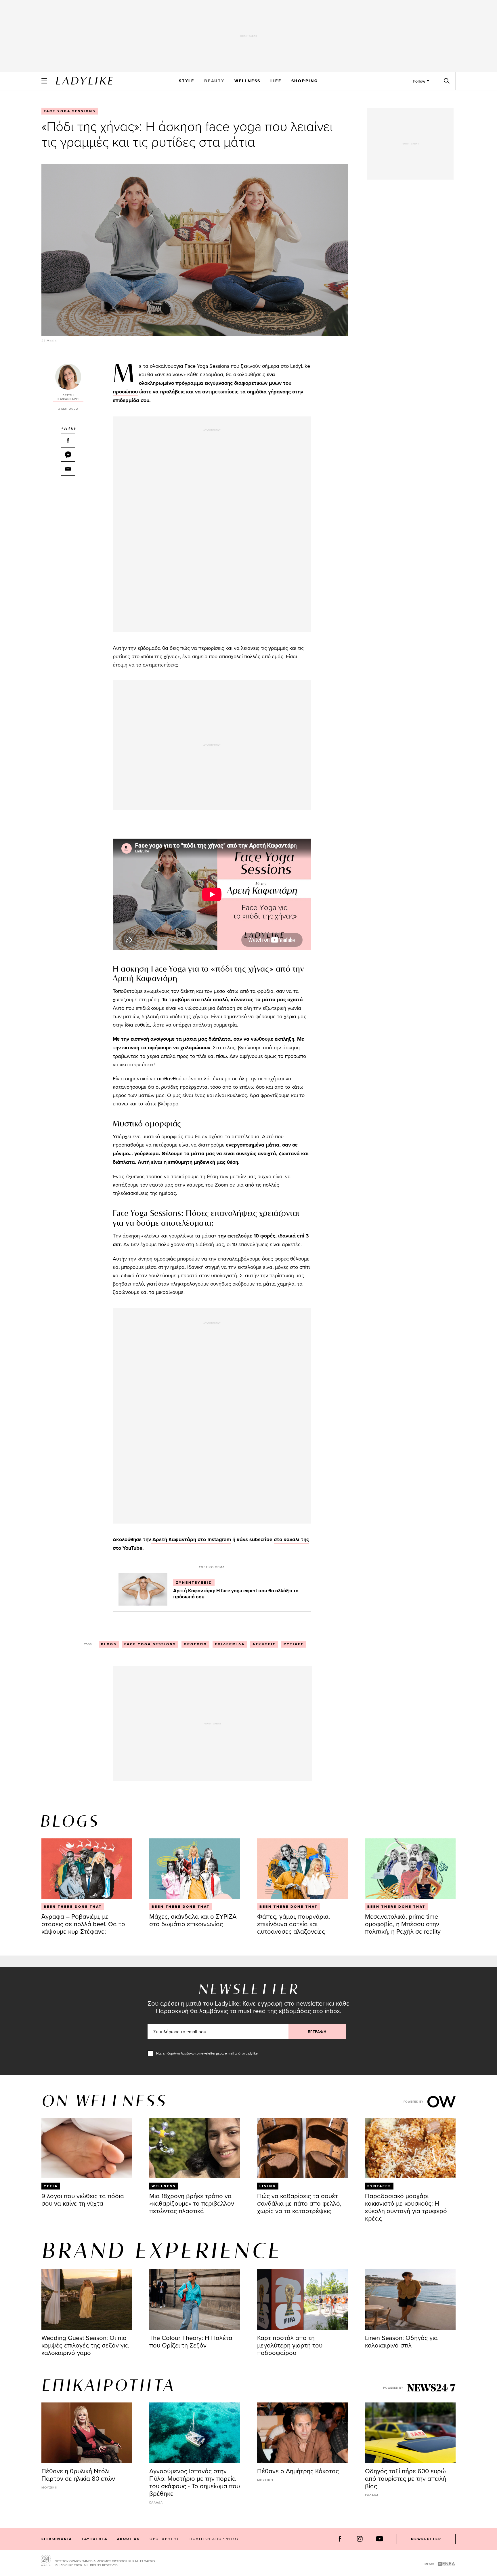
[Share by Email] (68, 469)
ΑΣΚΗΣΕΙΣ (264, 1644)
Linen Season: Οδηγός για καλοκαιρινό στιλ (401, 2341)
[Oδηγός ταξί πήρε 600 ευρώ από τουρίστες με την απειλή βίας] (410, 2433)
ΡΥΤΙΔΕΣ (294, 1644)
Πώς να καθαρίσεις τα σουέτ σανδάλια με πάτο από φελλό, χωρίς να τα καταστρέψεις (299, 2203)
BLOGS (109, 1644)
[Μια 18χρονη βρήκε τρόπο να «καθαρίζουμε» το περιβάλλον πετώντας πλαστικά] (195, 2148)
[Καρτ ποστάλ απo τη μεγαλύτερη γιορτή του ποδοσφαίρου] (302, 2299)
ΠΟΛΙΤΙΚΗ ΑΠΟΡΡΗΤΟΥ (215, 2539)
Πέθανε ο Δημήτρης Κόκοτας (298, 2471)
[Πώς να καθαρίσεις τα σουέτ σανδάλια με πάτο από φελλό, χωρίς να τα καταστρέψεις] (302, 2148)
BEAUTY (214, 81)
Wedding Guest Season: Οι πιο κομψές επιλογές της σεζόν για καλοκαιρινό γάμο (85, 2345)
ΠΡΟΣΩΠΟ (195, 1644)
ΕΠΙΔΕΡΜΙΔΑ (230, 1644)
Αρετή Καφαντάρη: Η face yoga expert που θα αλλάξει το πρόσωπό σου (236, 1594)
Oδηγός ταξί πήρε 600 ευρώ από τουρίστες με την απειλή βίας (406, 2478)
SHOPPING (305, 81)
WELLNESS (247, 81)
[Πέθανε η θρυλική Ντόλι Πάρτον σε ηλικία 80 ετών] (87, 2433)
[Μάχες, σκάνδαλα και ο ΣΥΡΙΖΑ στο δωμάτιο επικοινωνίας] (195, 1869)
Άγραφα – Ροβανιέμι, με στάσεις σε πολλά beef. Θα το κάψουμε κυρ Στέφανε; (83, 1924)
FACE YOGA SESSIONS (70, 111)
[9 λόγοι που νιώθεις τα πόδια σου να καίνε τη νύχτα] (87, 2148)
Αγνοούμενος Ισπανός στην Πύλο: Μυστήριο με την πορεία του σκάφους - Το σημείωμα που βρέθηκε (195, 2482)
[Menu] (44, 81)
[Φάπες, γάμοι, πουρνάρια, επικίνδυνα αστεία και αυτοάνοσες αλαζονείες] (302, 1869)
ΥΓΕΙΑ (51, 2186)
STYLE (187, 81)
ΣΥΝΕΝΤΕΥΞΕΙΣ (194, 1583)
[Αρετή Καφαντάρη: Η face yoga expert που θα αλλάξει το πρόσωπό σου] (143, 1589)
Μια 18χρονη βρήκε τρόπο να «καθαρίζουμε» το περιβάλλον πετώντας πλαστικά (192, 2203)
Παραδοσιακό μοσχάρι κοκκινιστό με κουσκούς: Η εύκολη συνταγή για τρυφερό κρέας (406, 2207)
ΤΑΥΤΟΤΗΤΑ (94, 2539)
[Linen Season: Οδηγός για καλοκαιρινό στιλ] (410, 2299)
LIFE (276, 81)
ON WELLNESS (104, 2102)
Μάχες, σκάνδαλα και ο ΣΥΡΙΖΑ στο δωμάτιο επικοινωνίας (193, 1920)
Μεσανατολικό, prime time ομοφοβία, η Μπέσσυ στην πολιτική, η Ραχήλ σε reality (403, 1924)
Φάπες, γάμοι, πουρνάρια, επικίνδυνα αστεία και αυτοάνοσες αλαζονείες (294, 1924)
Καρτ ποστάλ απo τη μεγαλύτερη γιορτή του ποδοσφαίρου (290, 2345)
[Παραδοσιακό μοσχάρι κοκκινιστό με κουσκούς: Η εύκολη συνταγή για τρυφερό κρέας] (410, 2148)
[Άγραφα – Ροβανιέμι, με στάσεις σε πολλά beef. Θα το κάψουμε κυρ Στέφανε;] (87, 1869)
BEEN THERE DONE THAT (73, 1907)
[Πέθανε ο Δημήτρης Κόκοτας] (302, 2433)
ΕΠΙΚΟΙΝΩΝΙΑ (57, 2539)
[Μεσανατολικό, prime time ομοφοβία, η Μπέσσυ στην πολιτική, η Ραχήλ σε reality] (410, 1869)
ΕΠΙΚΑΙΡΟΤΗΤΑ (108, 2386)
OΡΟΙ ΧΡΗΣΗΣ (165, 2539)
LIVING (268, 2186)
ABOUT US (128, 2539)
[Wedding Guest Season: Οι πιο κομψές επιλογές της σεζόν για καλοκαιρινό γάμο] (87, 2299)
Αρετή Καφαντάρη (145, 979)
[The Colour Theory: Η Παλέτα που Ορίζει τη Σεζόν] (195, 2299)
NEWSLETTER (426, 2539)
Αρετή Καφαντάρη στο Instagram (191, 1539)
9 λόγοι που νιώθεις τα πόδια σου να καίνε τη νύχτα (83, 2199)
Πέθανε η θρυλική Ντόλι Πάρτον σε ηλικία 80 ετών (78, 2475)
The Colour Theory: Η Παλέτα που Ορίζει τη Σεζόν (191, 2341)
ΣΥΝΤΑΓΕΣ (379, 2186)
